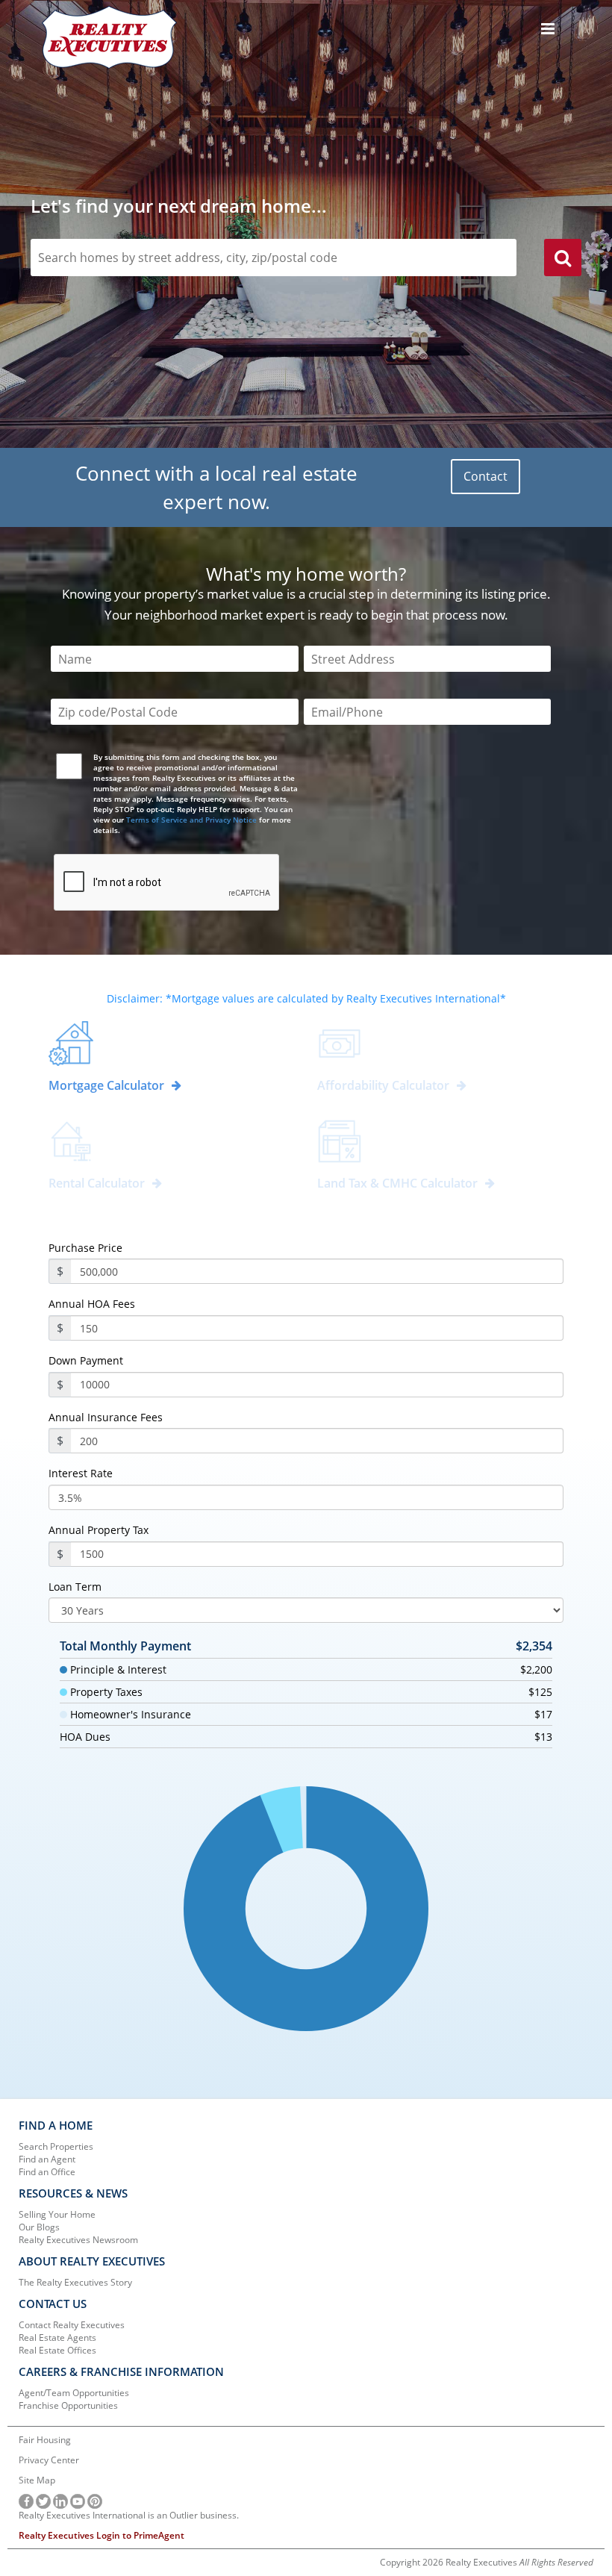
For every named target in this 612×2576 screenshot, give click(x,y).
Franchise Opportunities (68, 2405)
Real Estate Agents (57, 2338)
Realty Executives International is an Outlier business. (129, 2515)
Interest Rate (81, 1473)
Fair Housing (45, 2440)
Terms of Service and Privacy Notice (191, 820)
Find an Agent (47, 2159)
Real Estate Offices (57, 2350)
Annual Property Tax (99, 1530)
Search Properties (56, 2146)
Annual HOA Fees (92, 1304)
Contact (485, 476)
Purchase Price (85, 1248)
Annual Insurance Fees (106, 1418)
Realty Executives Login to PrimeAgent (102, 2535)
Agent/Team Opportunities (74, 2393)
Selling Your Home (57, 2214)
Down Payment (86, 1361)
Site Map (37, 2480)
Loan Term (75, 1587)
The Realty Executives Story (75, 2282)
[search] (563, 260)
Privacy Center (49, 2460)
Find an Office (47, 2172)
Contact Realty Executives (72, 2325)
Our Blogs (39, 2227)
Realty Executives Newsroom (78, 2240)
